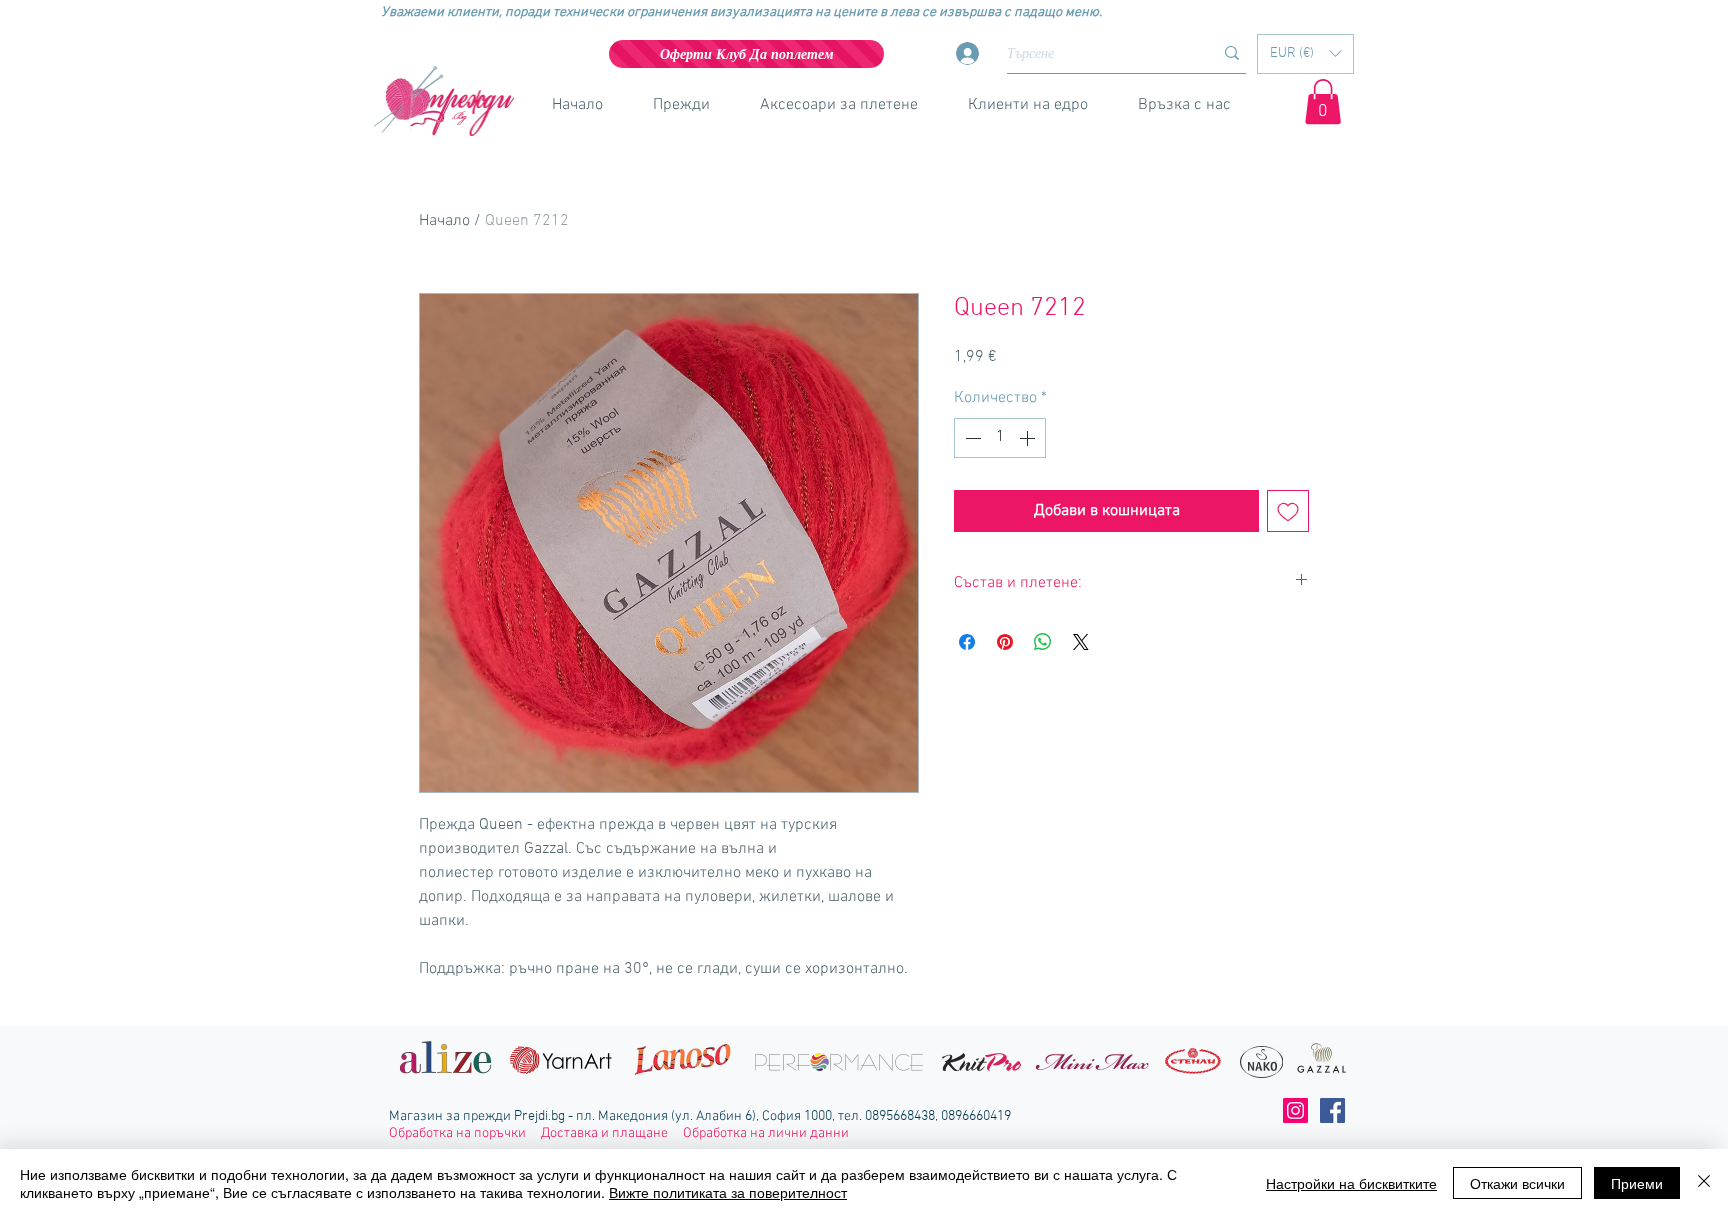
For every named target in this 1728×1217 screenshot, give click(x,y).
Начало (444, 221)
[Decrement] (971, 438)
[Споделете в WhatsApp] (1043, 642)
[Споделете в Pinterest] (1005, 642)
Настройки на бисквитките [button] (1351, 1183)
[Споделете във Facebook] (967, 642)
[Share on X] (1081, 642)
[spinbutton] (1000, 438)
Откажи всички (1517, 1183)
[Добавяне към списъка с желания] (1288, 511)
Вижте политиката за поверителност (728, 1192)
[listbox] (1305, 54)
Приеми (1637, 1183)
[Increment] (1029, 438)
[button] (1305, 54)
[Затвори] (1704, 1183)
